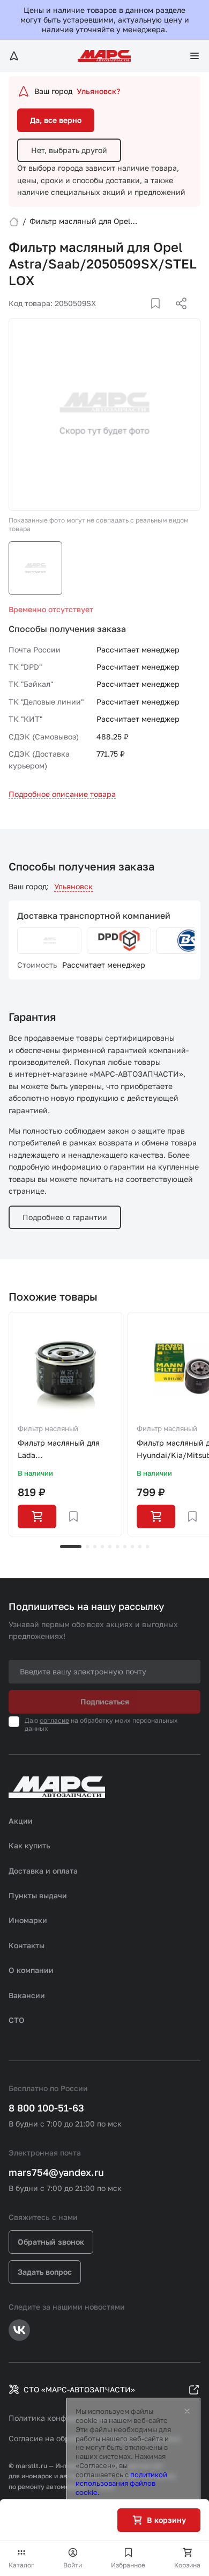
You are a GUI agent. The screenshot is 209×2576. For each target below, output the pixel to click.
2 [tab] (87, 1547)
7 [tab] (125, 1547)
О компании (31, 1970)
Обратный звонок (51, 2242)
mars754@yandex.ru (56, 2172)
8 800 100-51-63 (46, 2108)
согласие (54, 1720)
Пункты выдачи (38, 1895)
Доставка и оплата (43, 1871)
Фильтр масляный (48, 1428)
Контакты (27, 1945)
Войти (73, 2565)
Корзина (187, 2565)
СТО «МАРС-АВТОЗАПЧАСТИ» (79, 2389)
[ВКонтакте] (143, 316)
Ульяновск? (98, 91)
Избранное (128, 2565)
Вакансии (27, 1995)
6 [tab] (117, 1547)
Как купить (29, 1845)
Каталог (21, 2565)
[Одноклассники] (160, 316)
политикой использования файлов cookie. (121, 2484)
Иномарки (28, 1920)
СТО (17, 2020)
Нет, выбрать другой (69, 150)
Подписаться (105, 1701)
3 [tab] (95, 1547)
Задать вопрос (45, 2272)
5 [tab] (110, 1547)
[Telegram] (126, 316)
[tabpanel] (65, 1424)
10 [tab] (147, 1547)
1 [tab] (71, 1547)
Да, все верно (56, 120)
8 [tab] (132, 1547)
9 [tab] (140, 1547)
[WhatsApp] (177, 316)
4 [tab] (102, 1547)
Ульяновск (73, 886)
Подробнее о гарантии (65, 1217)
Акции (21, 1821)
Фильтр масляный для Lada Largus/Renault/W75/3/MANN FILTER (65, 1450)
